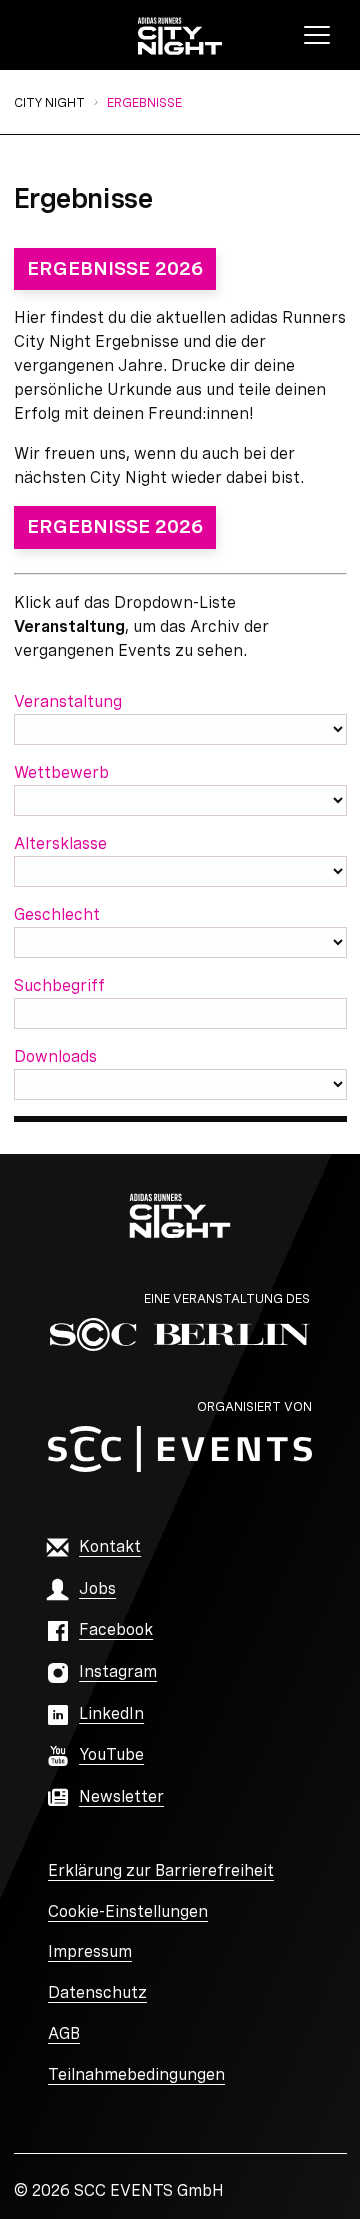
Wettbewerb (61, 772)
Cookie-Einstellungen (128, 1911)
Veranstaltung (68, 701)
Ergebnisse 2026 (115, 526)
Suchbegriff (59, 985)
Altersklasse (60, 843)
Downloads (55, 1056)
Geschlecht (57, 914)
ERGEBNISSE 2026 (115, 268)
